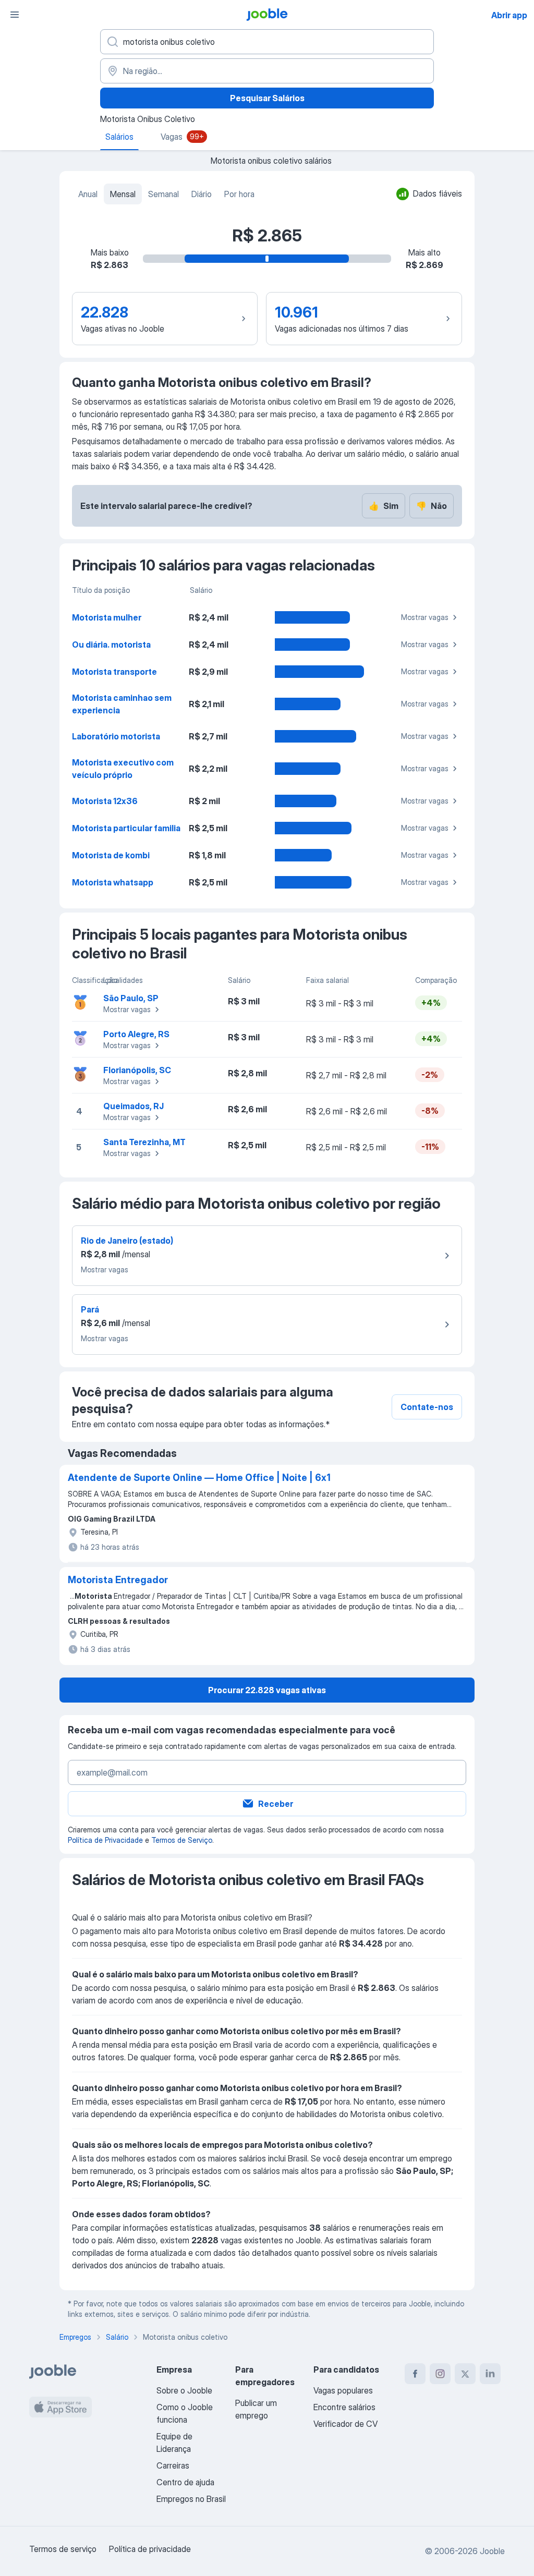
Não (432, 506)
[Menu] (15, 15)
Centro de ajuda (185, 2482)
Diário (202, 194)
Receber (276, 1804)
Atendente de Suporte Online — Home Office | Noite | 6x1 (199, 1478)
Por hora (239, 194)
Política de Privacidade (105, 1840)
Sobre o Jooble (184, 2390)
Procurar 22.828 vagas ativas (267, 1690)
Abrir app (509, 15)
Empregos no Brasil (191, 2499)
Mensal (123, 194)
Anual (88, 194)
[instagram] (440, 2374)
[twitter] (465, 2374)
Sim (384, 506)
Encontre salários (344, 2407)
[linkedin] (490, 2374)
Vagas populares (343, 2390)
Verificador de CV (345, 2424)
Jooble (492, 2551)
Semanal (163, 194)
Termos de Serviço (182, 1840)
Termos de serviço (63, 2549)
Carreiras (173, 2465)
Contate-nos (427, 1407)
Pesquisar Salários (267, 98)
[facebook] (415, 2374)
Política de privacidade (150, 2549)
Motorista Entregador (118, 1580)
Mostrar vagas (425, 617)
